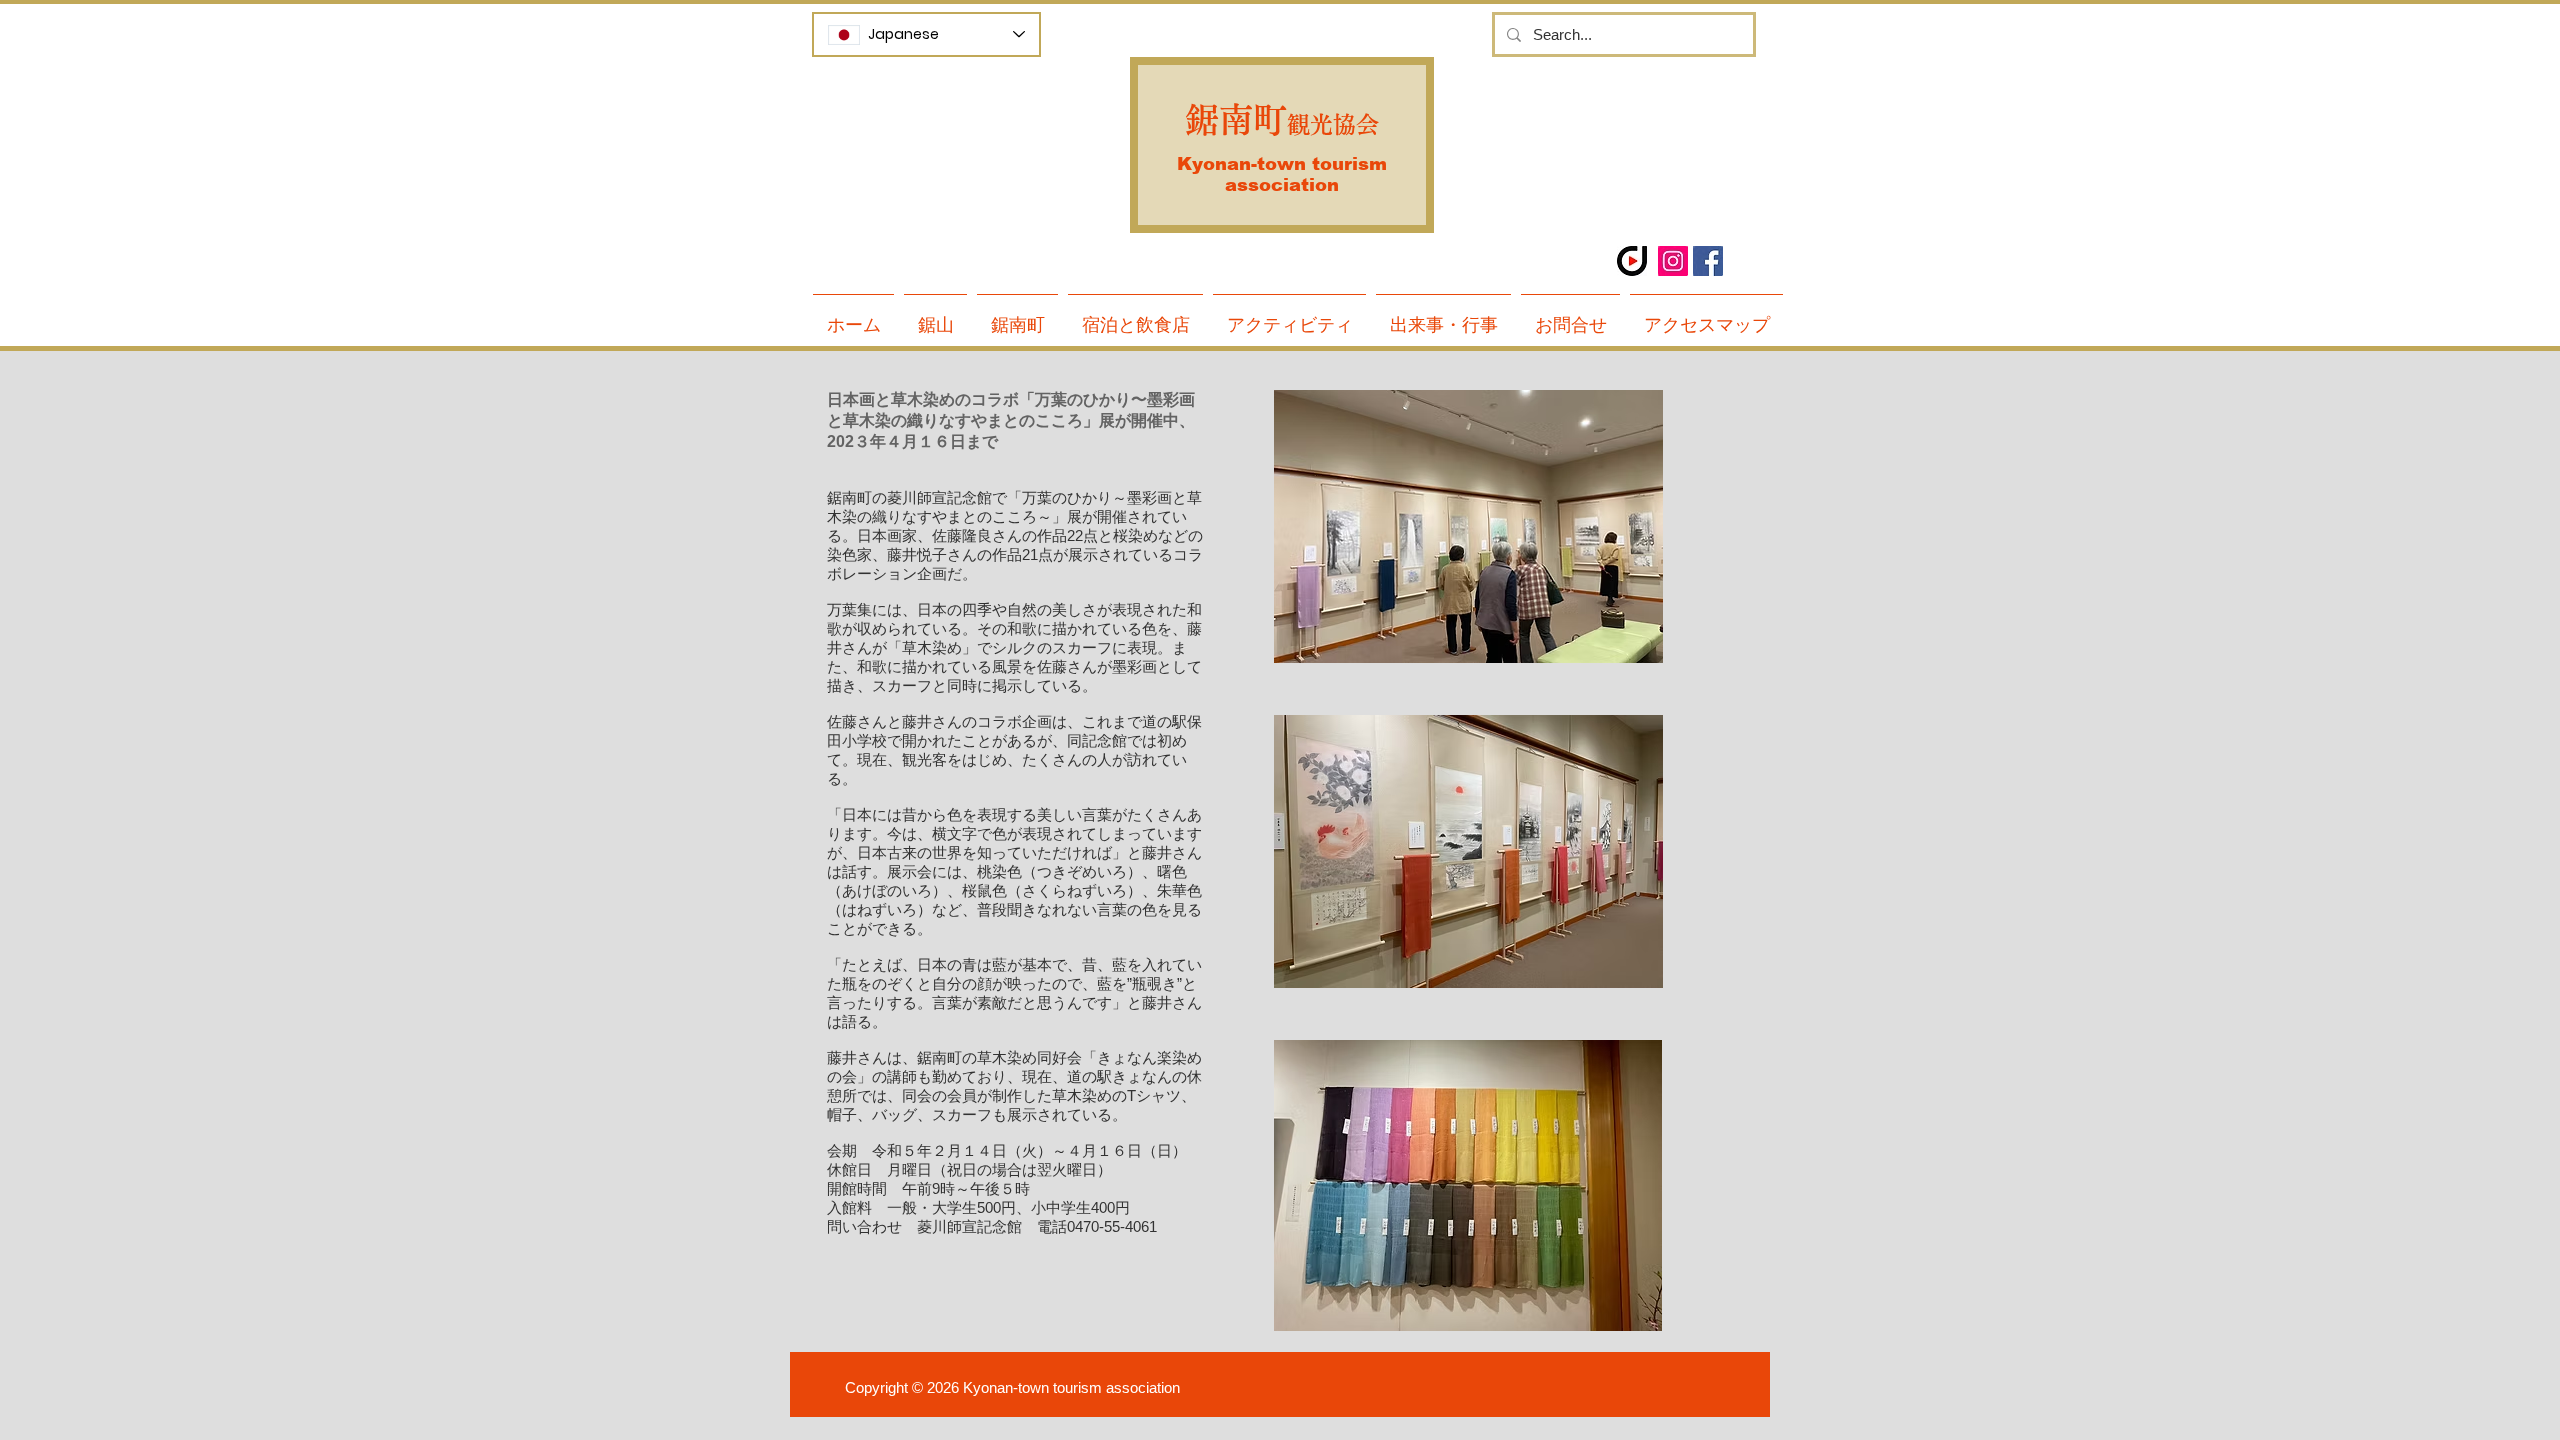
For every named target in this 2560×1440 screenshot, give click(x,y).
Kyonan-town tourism (1282, 164)
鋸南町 (1236, 120)
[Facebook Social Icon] (1708, 261)
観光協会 (1333, 124)
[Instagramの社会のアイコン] (1673, 261)
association (1282, 185)
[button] (1017, 316)
